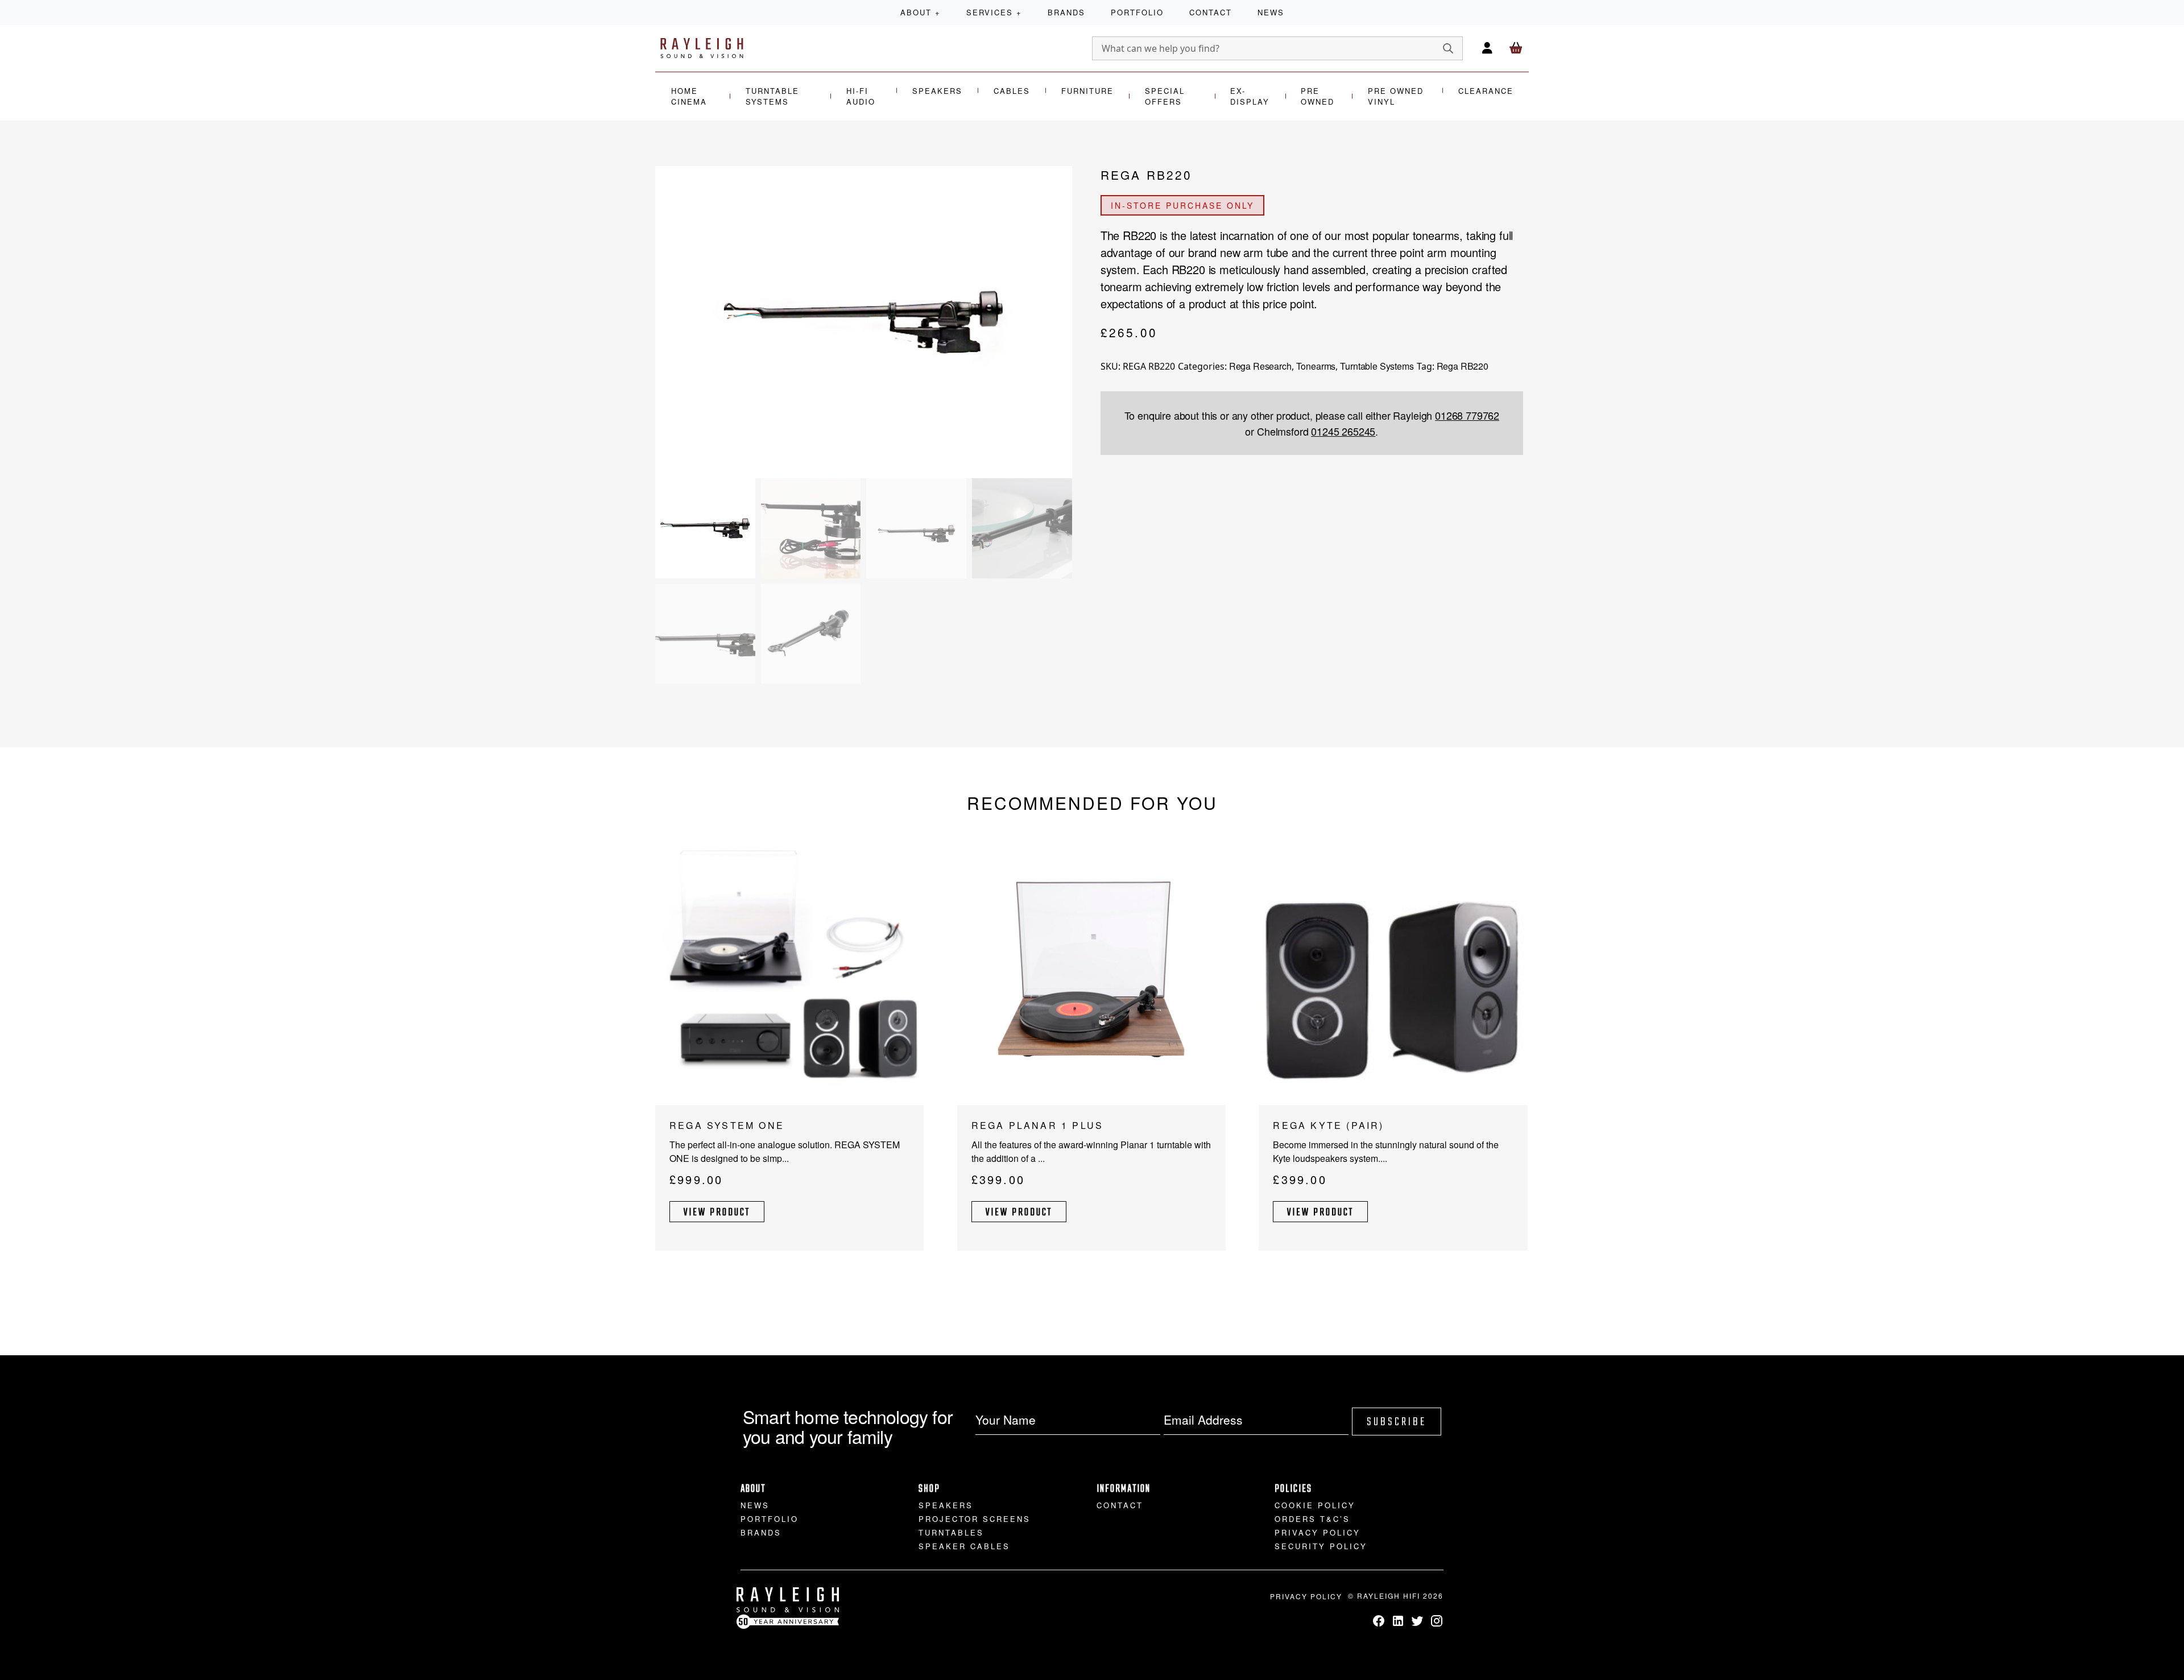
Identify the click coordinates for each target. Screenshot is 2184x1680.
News (1271, 12)
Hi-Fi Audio (861, 96)
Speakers (937, 91)
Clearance (1486, 91)
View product (717, 1213)
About (921, 12)
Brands (1066, 12)
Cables (1012, 91)
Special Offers (1165, 96)
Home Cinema (689, 96)
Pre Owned (1318, 96)
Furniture (1087, 91)
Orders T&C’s (1312, 1519)
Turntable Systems (772, 96)
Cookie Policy (1315, 1505)
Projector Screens (975, 1519)
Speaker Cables (964, 1546)
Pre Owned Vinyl (1396, 96)
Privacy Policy (1318, 1532)
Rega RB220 (1463, 366)
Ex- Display (1250, 96)
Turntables (951, 1532)
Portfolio (1137, 12)
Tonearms (1316, 366)
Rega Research (1260, 366)
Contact (1211, 12)
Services (994, 12)
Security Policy (1321, 1546)
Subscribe (1397, 1422)
